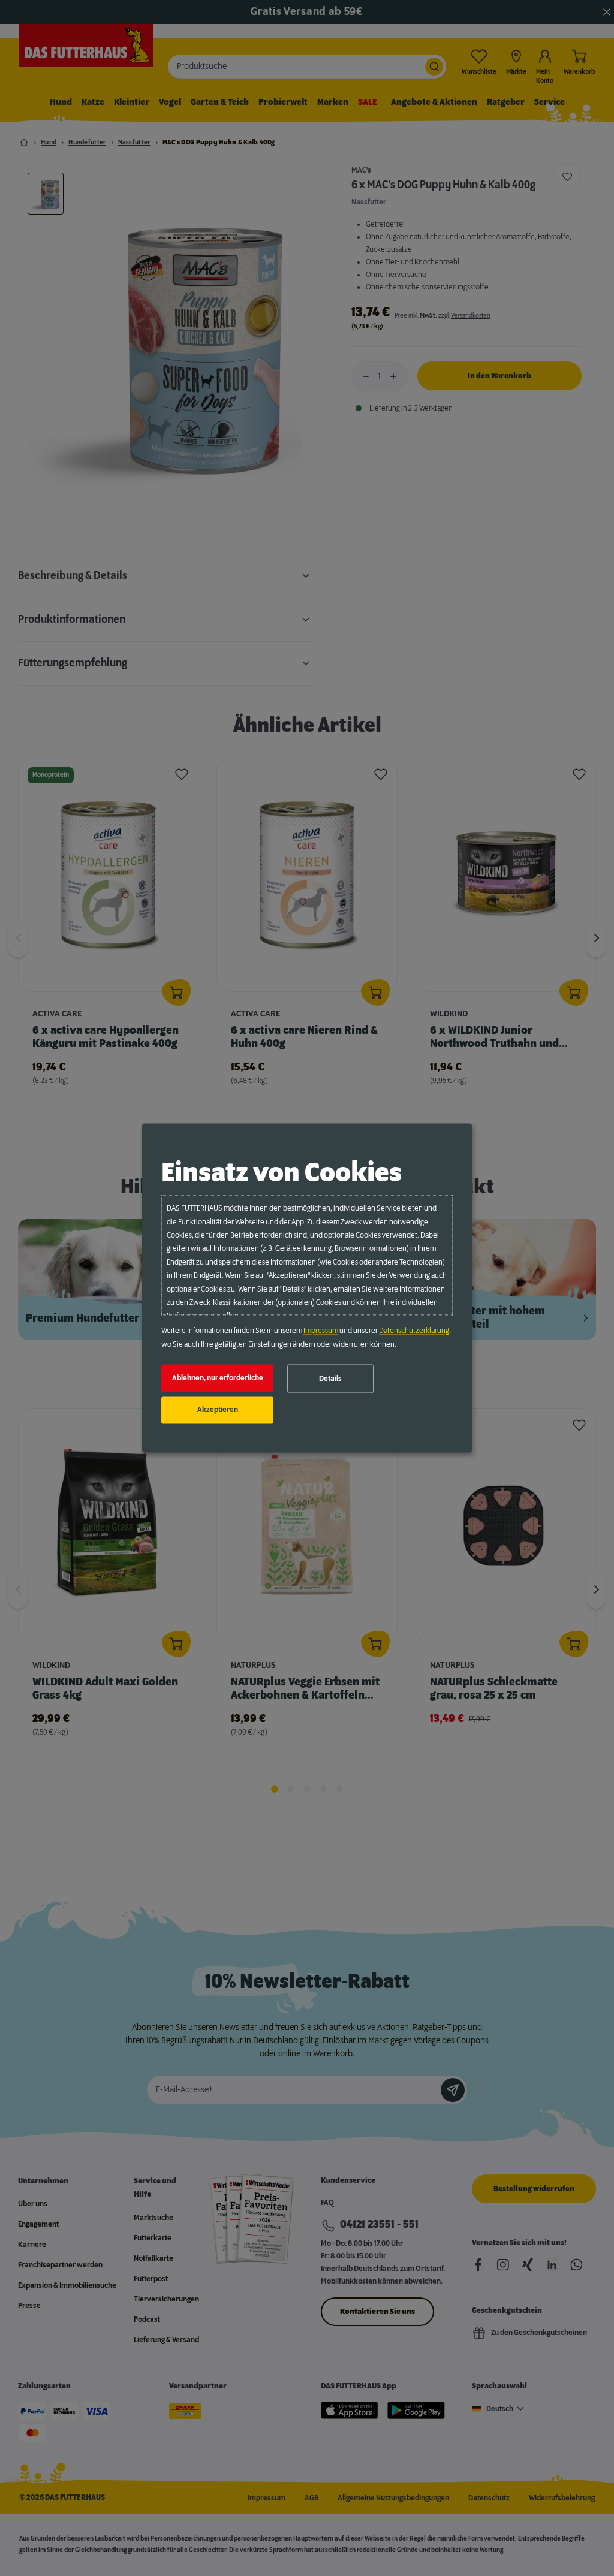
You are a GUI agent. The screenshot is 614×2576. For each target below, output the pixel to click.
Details (330, 1379)
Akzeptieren (218, 1410)
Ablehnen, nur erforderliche (218, 1378)
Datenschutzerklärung (414, 1331)
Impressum (321, 1331)
